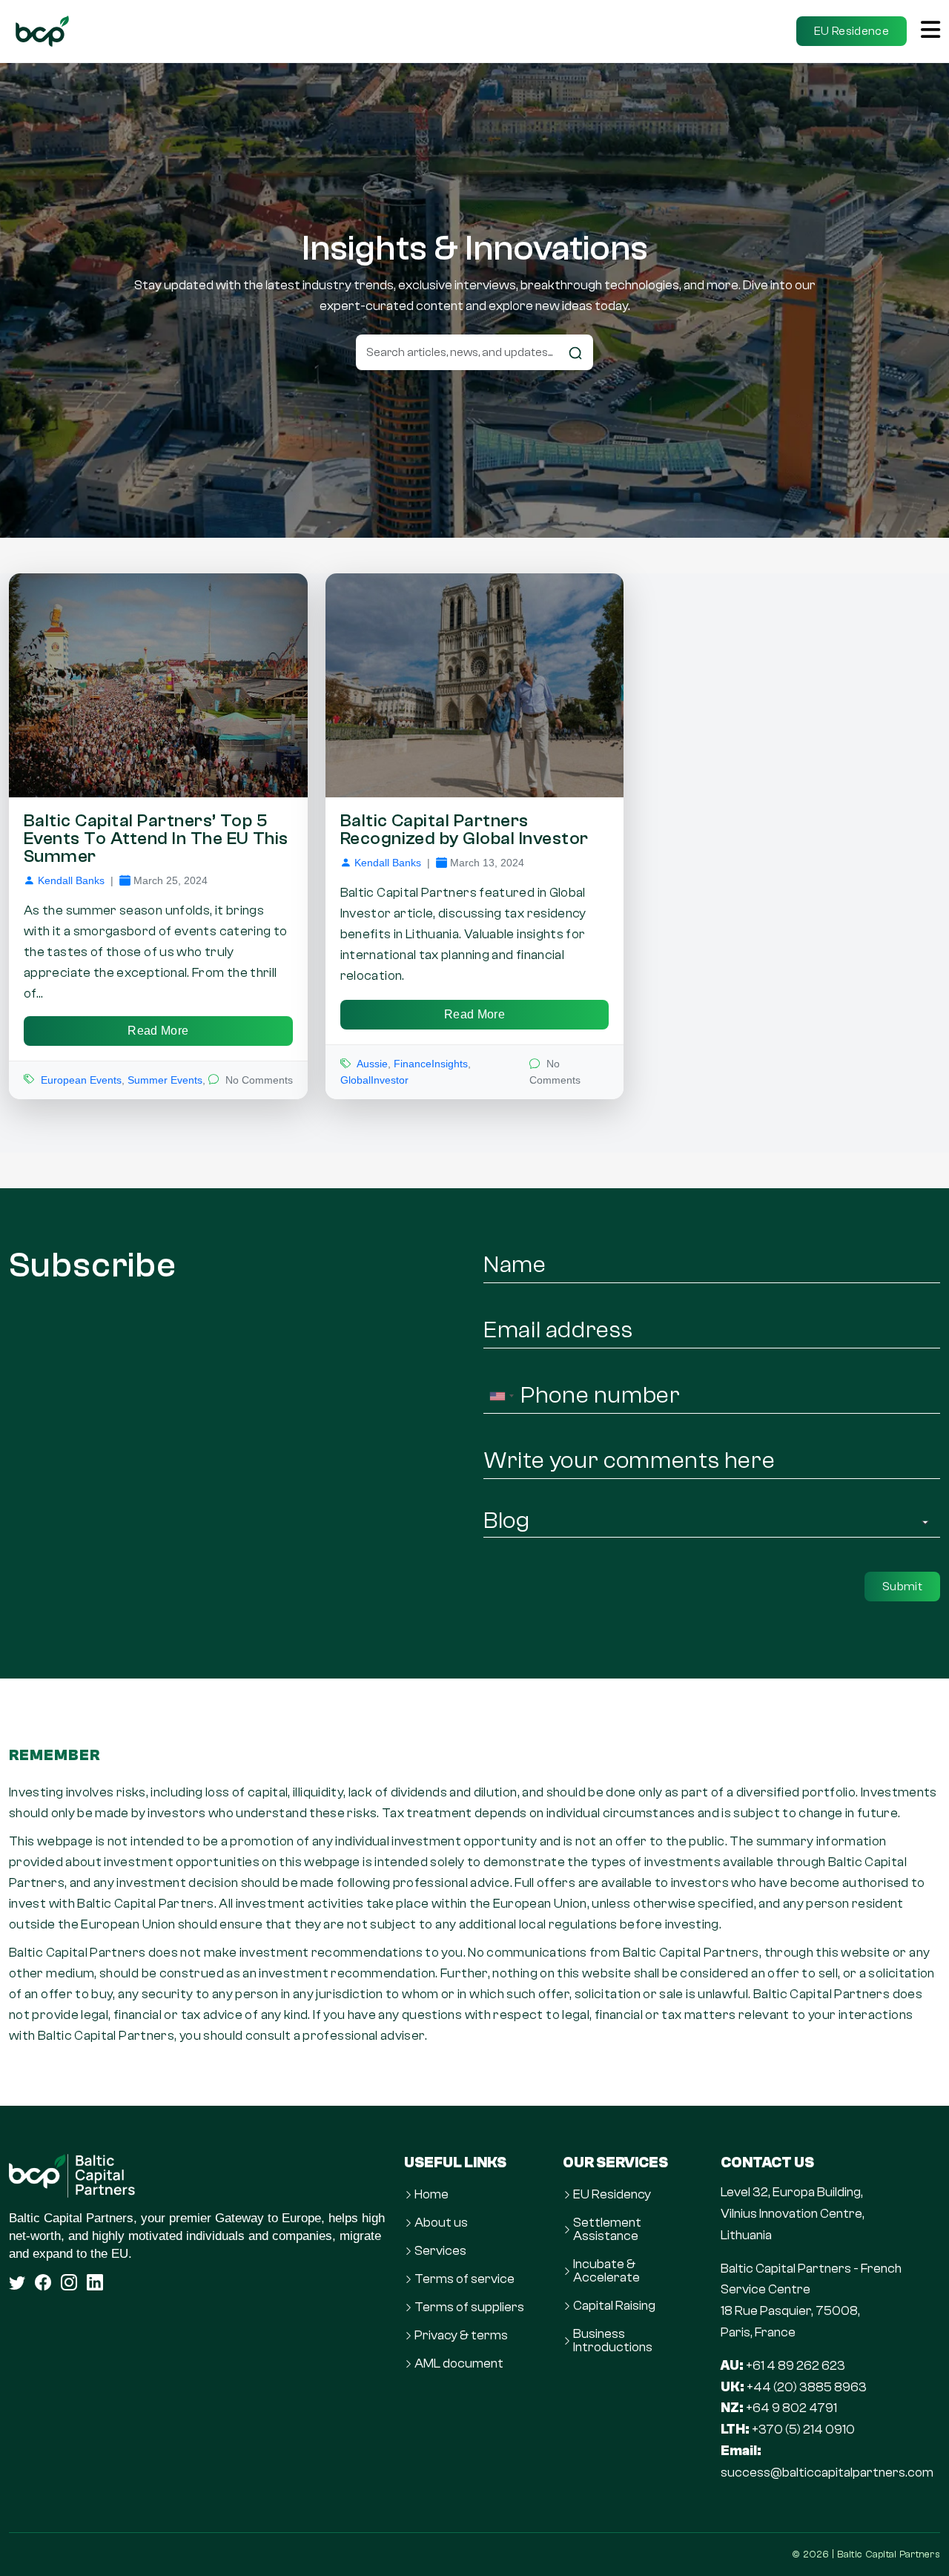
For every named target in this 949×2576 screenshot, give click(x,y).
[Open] (930, 31)
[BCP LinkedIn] (95, 2282)
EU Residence (852, 31)
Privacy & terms (461, 2336)
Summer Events (165, 1080)
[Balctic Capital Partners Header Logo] (42, 31)
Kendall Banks (71, 880)
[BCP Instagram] (69, 2282)
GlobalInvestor (374, 1080)
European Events (81, 1080)
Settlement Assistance (607, 2230)
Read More (158, 1031)
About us (441, 2223)
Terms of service (464, 2279)
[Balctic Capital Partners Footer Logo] (198, 2176)
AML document (459, 2364)
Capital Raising (614, 2306)
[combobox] (501, 1396)
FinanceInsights (431, 1064)
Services (440, 2251)
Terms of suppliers (469, 2307)
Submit (902, 1587)
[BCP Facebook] (43, 2282)
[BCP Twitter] (17, 2282)
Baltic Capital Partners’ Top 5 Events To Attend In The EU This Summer (156, 839)
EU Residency (612, 2195)
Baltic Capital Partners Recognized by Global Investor (464, 830)
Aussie (372, 1064)
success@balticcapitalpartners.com (827, 2473)
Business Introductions (613, 2341)
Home (431, 2195)
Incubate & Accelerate (606, 2271)
